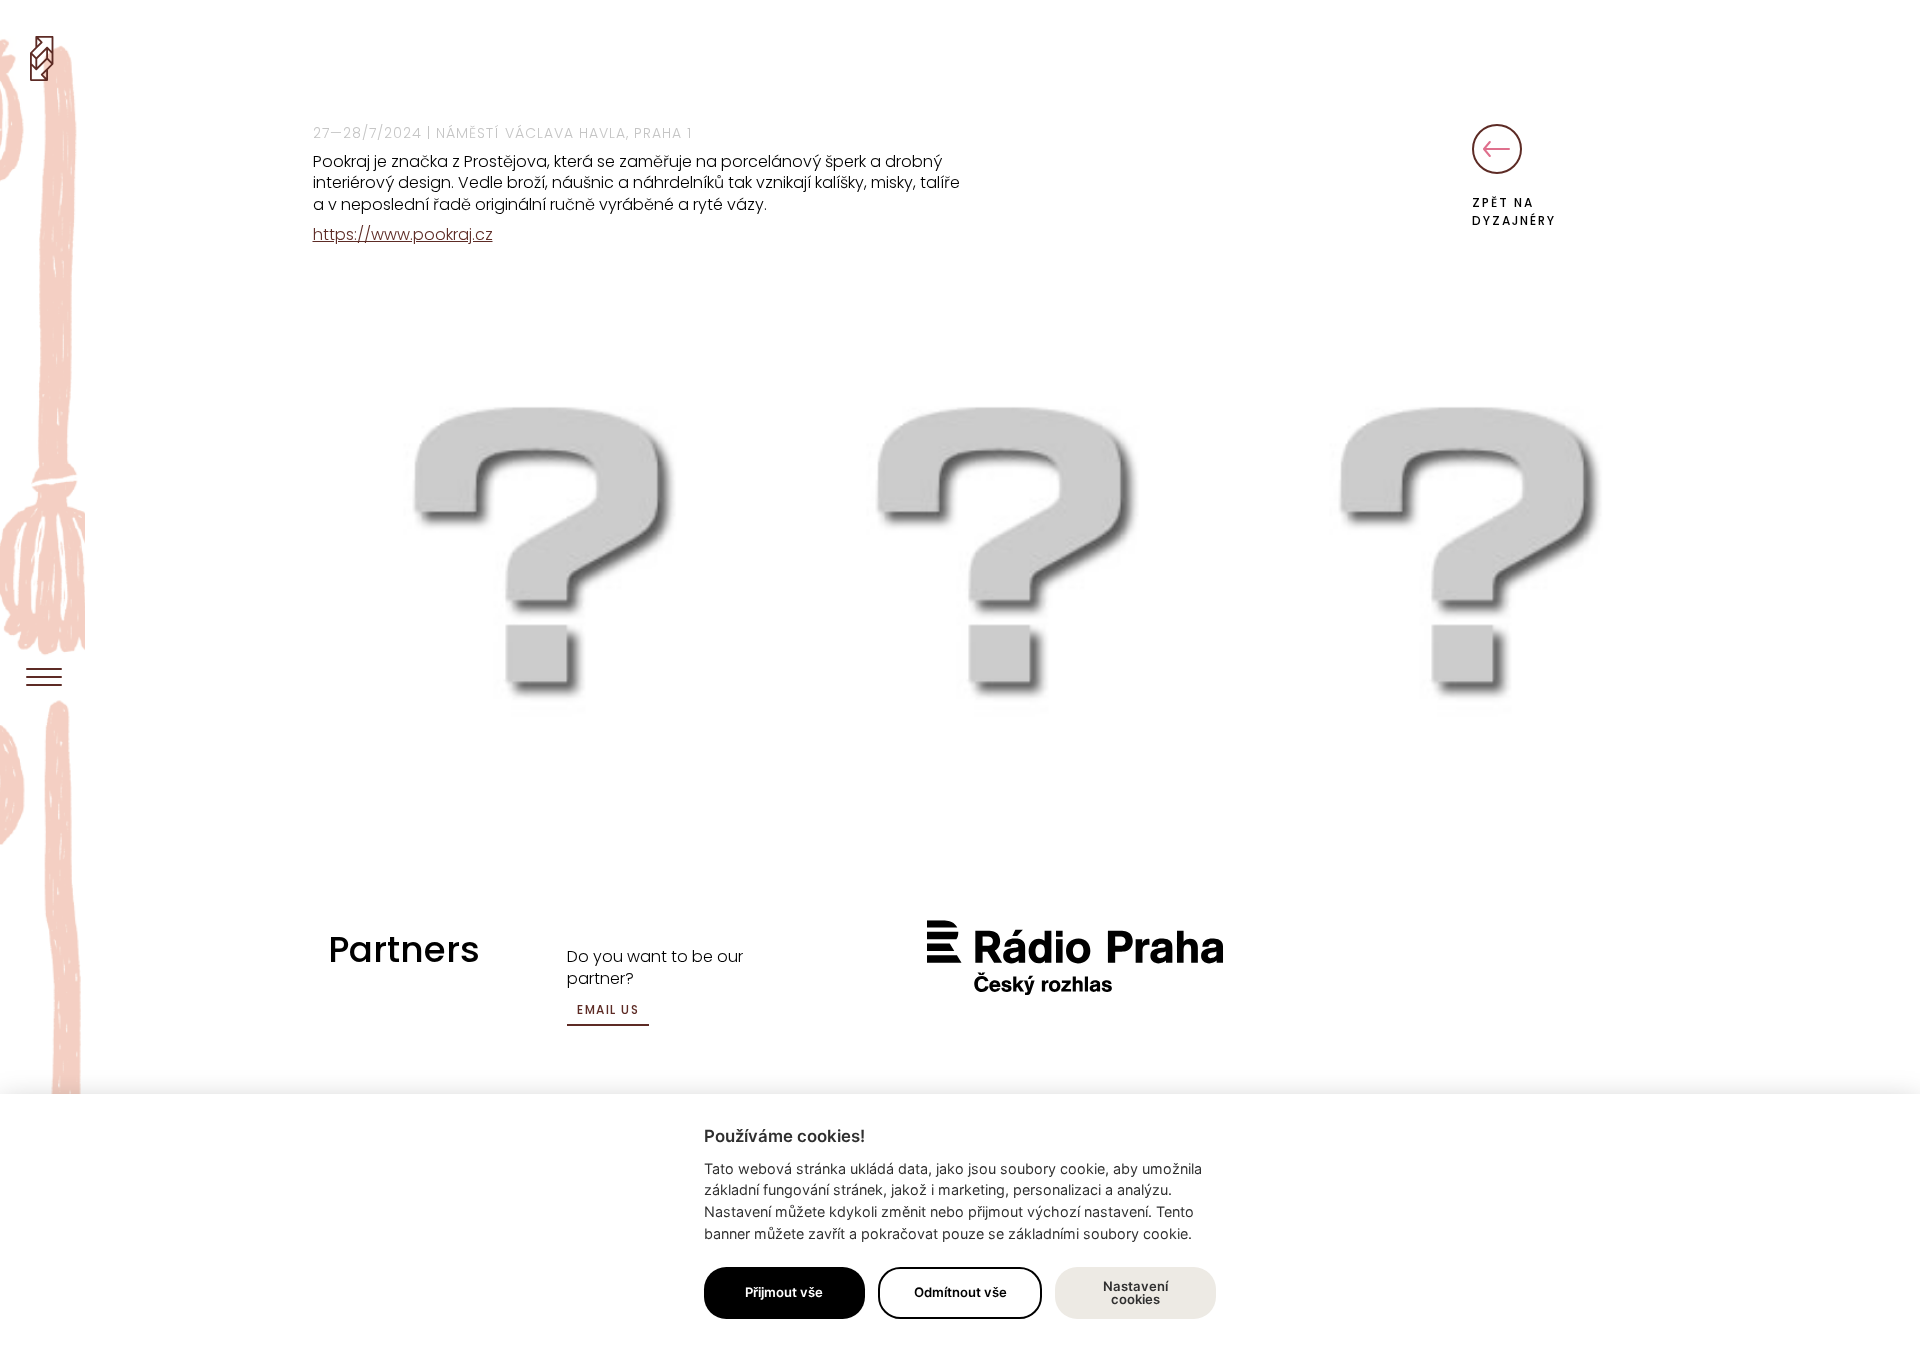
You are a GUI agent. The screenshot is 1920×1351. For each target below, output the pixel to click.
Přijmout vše (784, 1292)
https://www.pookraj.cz (403, 234)
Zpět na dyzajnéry (1514, 211)
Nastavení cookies (1135, 1292)
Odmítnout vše (960, 1292)
